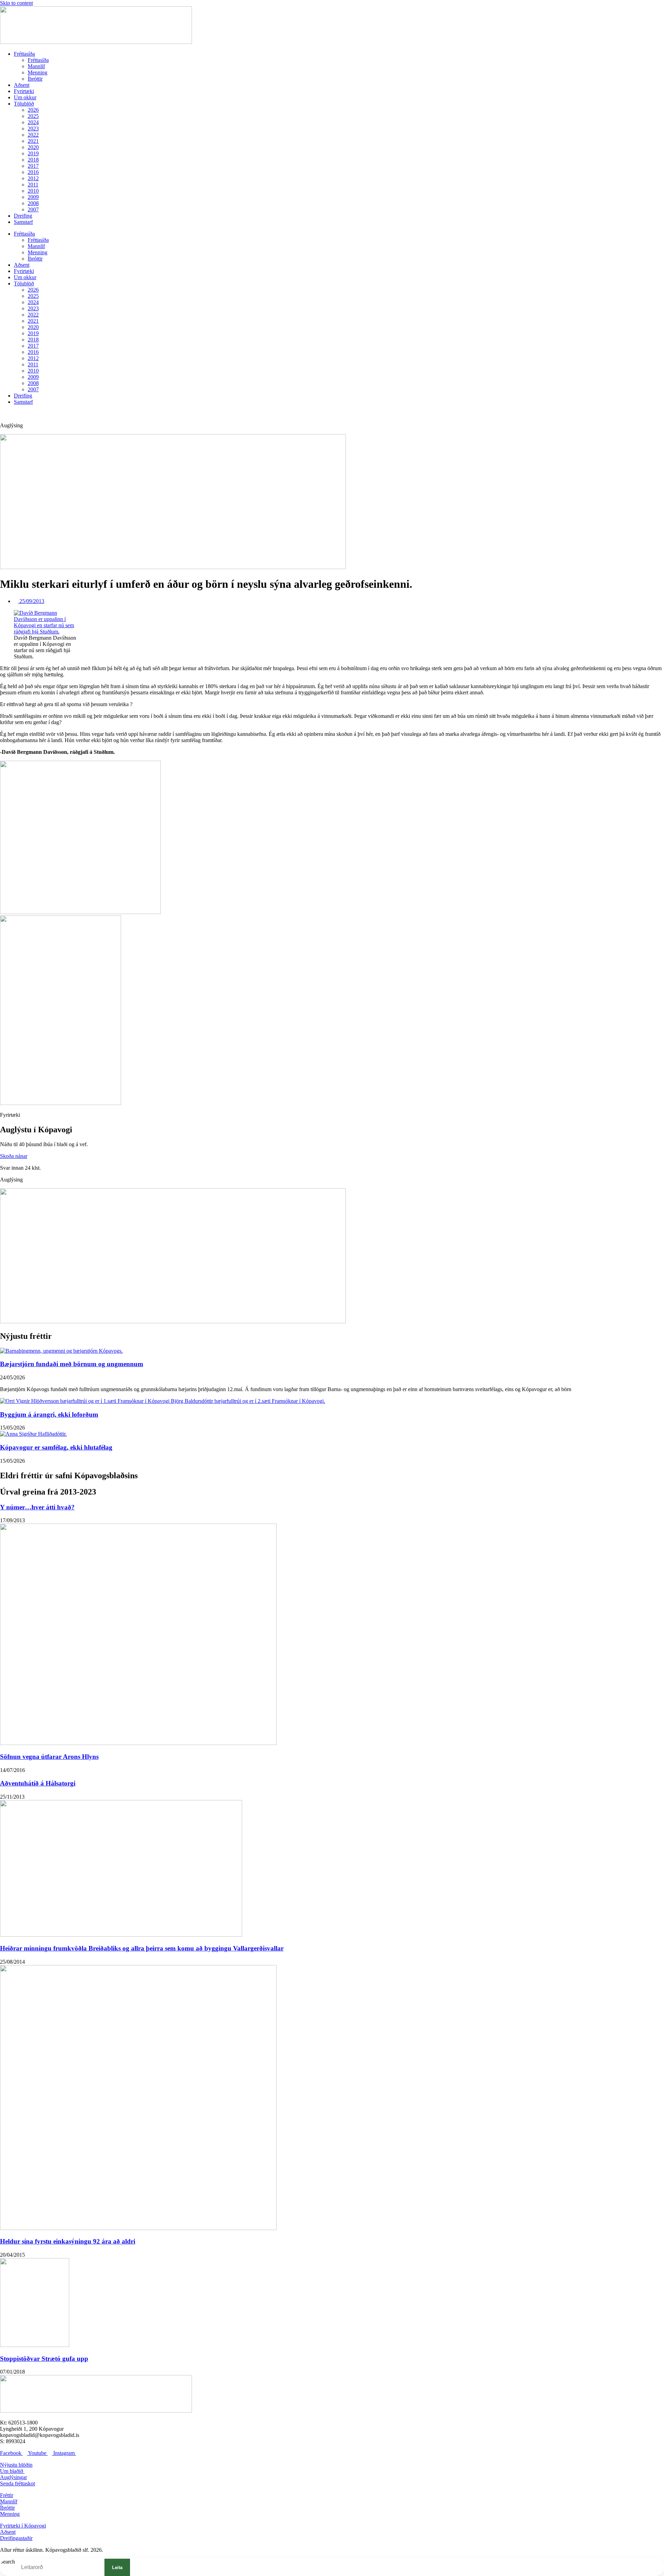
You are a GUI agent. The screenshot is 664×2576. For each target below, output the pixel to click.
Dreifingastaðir (16, 2538)
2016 (33, 172)
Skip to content (16, 3)
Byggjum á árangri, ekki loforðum (49, 1414)
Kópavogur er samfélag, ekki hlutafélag (56, 1447)
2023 (33, 129)
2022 (33, 135)
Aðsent (22, 85)
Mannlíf (36, 66)
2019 (33, 153)
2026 (33, 110)
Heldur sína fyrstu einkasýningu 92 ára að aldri (68, 2241)
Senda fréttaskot (17, 2483)
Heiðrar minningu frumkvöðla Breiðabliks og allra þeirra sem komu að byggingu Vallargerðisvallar (142, 1948)
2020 (33, 147)
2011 (33, 185)
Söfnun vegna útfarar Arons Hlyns (49, 1757)
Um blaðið (12, 2471)
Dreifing (23, 216)
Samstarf (23, 222)
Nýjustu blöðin (16, 2465)
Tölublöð (24, 104)
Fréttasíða (24, 54)
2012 (33, 178)
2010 (33, 191)
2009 (33, 197)
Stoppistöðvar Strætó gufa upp (44, 2359)
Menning (38, 72)
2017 (33, 166)
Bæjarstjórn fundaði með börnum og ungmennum (72, 1364)
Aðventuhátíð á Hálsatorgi (38, 1783)
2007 (33, 209)
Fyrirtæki (24, 91)
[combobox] (57, 2567)
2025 (33, 116)
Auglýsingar (13, 2477)
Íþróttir (35, 79)
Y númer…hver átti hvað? (37, 1507)
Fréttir (7, 2495)
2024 (33, 122)
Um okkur (25, 97)
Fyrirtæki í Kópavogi (23, 2526)
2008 (33, 203)
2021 (33, 141)
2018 (33, 160)
